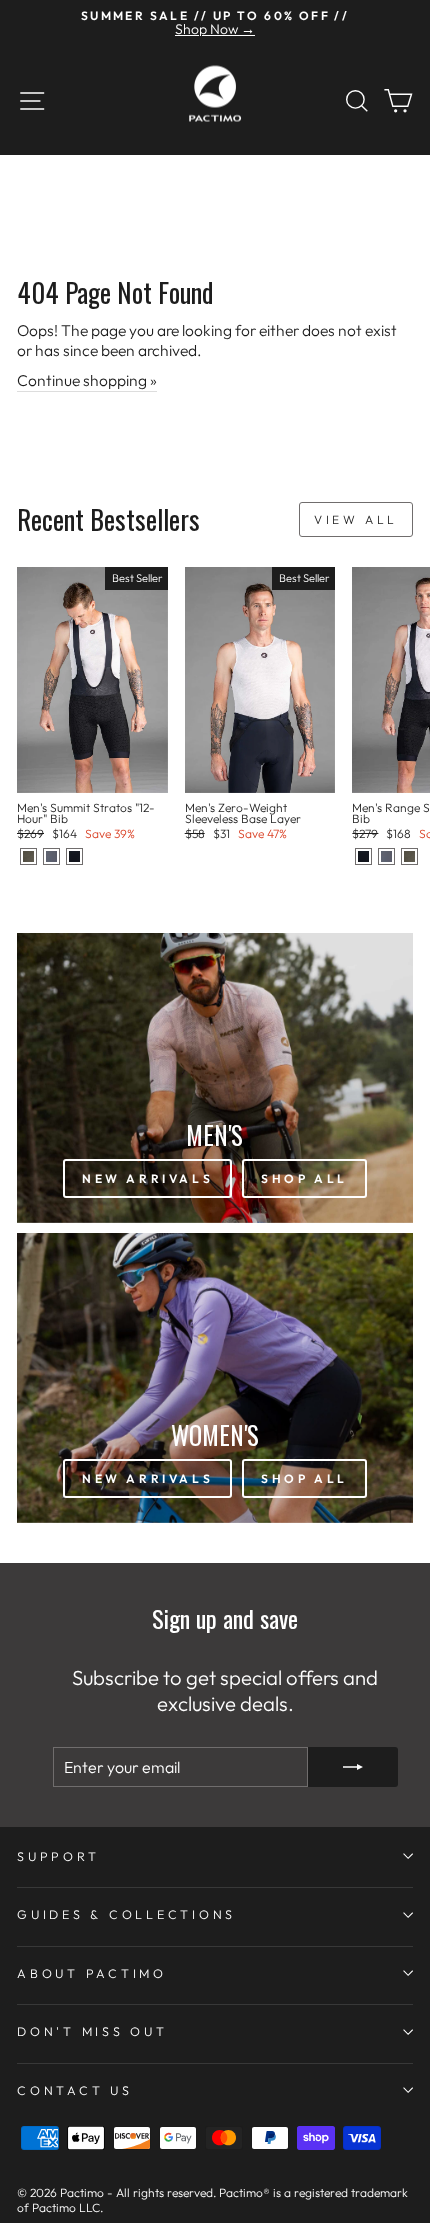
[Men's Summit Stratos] (28, 856)
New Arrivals (147, 1178)
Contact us (75, 2090)
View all (356, 519)
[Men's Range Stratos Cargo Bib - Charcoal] (386, 856)
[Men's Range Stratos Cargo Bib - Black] (363, 856)
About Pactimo (92, 1973)
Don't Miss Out (92, 2031)
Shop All (304, 1178)
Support (58, 1856)
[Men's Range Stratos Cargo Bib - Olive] (409, 856)
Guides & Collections (126, 1914)
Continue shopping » (87, 380)
